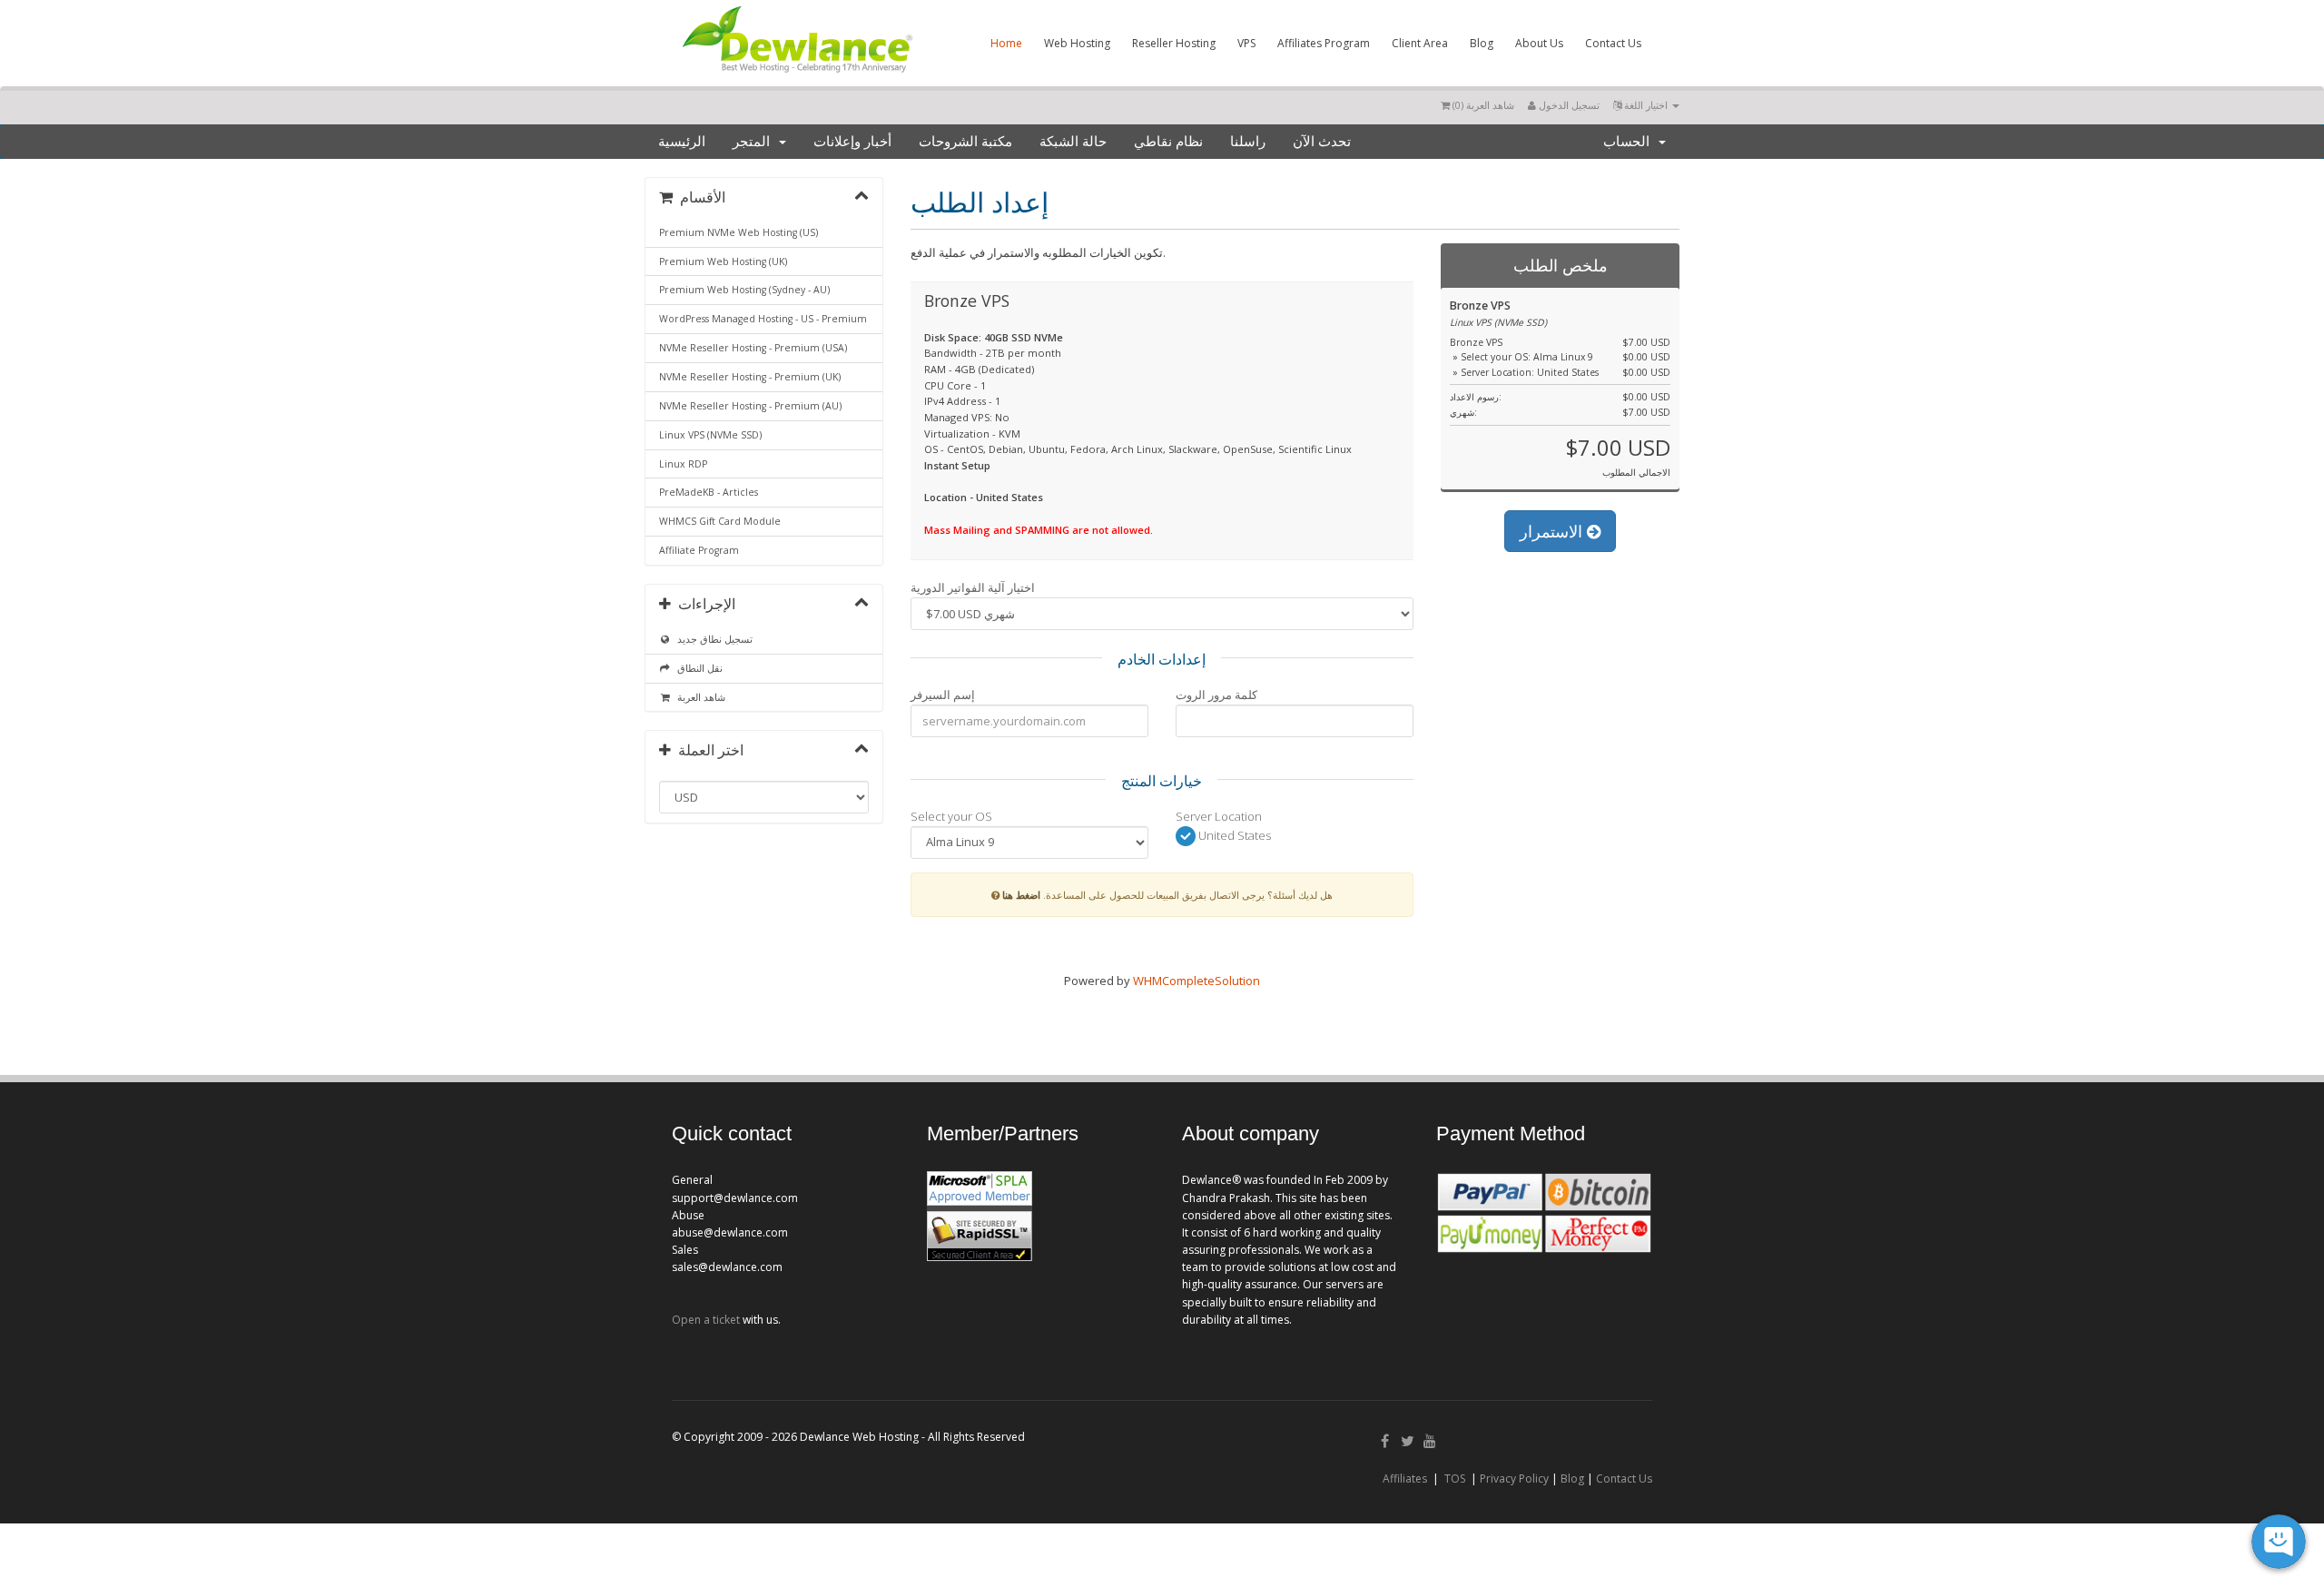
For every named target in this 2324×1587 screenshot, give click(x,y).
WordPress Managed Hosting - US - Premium (763, 319)
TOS (1455, 1479)
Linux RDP (683, 464)
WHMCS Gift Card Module (720, 521)
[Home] (796, 76)
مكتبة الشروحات (965, 142)
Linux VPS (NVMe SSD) (710, 435)
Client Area (1420, 43)
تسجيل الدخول (1568, 105)
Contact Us (1613, 43)
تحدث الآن (1322, 142)
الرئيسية (682, 142)
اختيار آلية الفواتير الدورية (973, 587)
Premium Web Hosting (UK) (723, 261)
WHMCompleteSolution (1196, 981)
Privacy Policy (1514, 1479)
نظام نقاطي (1168, 142)
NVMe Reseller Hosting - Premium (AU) (750, 406)
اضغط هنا (1021, 895)
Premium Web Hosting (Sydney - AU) (744, 290)
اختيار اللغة (1646, 105)
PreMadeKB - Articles (709, 492)
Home (1006, 43)
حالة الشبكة (1073, 142)
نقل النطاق (697, 668)
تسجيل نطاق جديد (712, 639)
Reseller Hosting (1174, 43)
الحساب (1630, 142)
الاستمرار (1553, 531)
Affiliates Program (1324, 43)
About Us (1539, 43)
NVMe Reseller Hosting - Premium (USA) (753, 348)
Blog (1482, 43)
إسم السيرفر (943, 695)
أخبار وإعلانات (852, 142)
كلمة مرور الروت (1216, 695)
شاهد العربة (699, 697)
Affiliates (1405, 1479)
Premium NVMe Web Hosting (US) (739, 232)
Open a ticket (706, 1320)
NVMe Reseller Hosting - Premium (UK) (750, 377)
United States (1233, 835)
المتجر (755, 142)
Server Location (1219, 816)
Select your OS (951, 816)
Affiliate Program (699, 550)
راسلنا (1248, 142)
